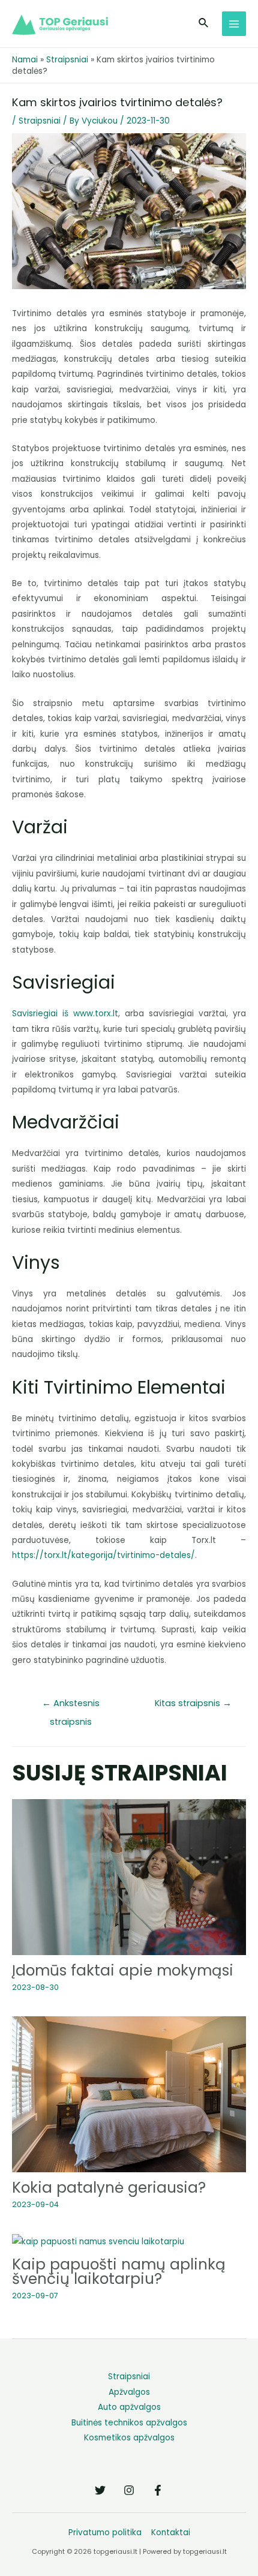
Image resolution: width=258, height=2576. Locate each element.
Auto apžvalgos (129, 2407)
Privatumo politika (105, 2533)
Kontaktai (171, 2533)
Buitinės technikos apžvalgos (129, 2423)
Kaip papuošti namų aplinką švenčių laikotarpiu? (119, 2272)
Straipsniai (67, 60)
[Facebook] (158, 2490)
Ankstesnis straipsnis (71, 1706)
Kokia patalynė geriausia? (109, 2188)
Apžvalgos (129, 2392)
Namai (25, 60)
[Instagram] (129, 2490)
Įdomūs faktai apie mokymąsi (123, 1970)
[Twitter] (100, 2490)
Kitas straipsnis (193, 1703)
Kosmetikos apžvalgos (129, 2438)
